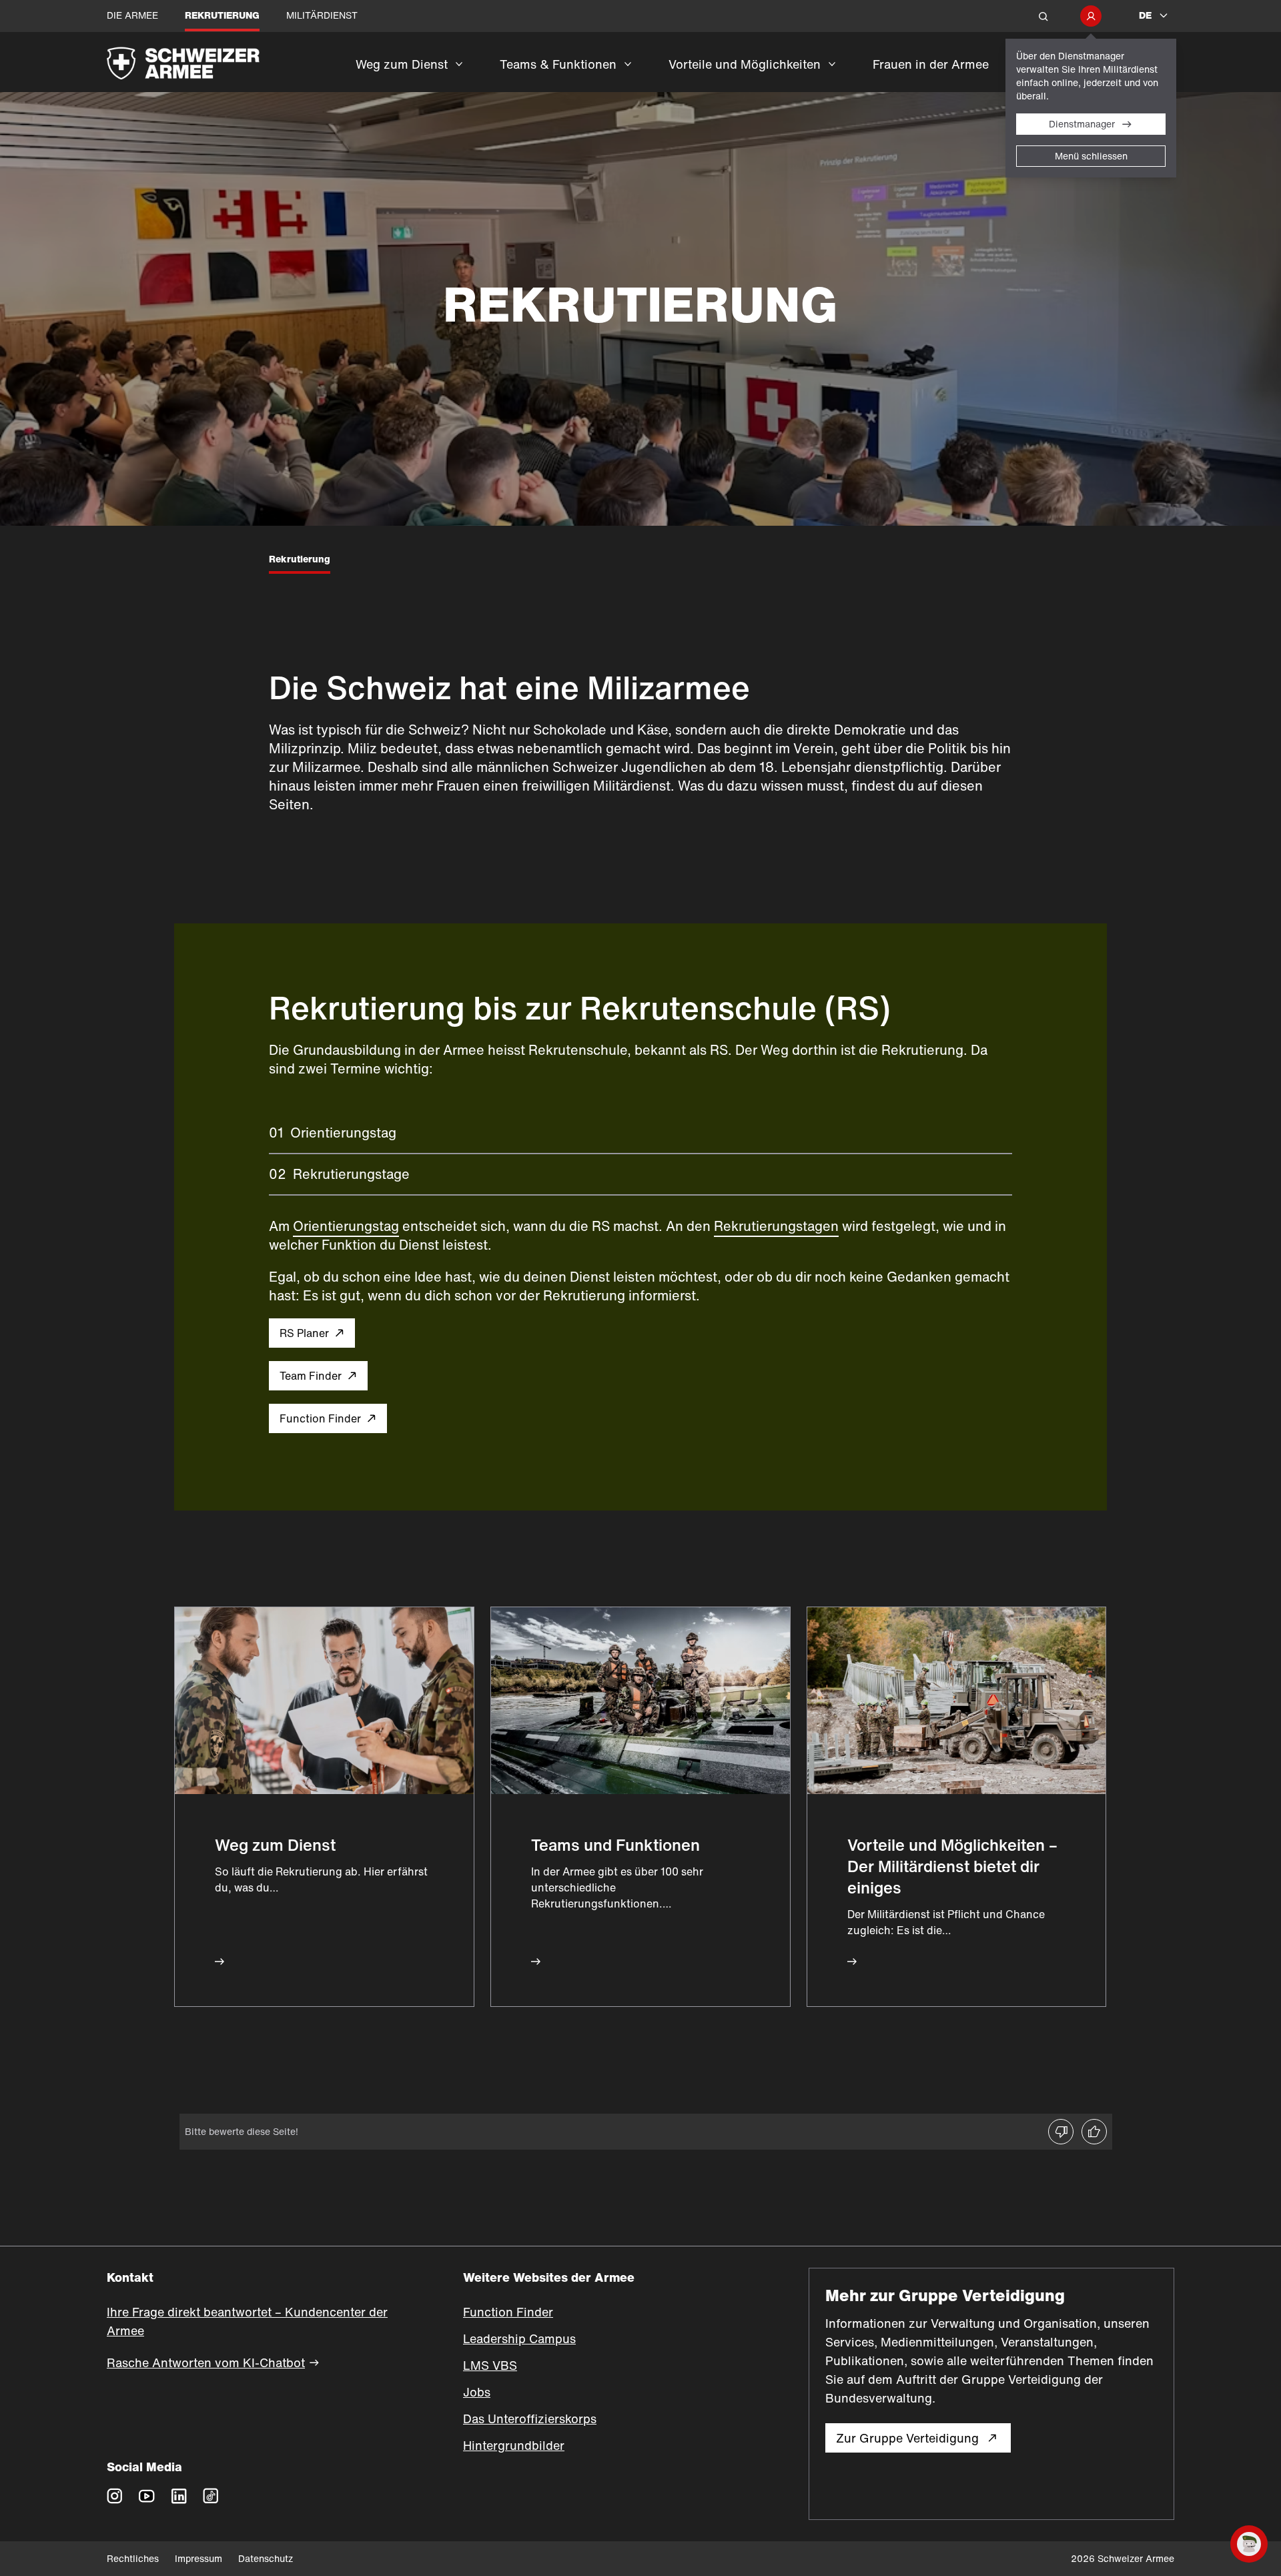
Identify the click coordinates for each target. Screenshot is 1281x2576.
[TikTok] (211, 2495)
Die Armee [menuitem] (132, 15)
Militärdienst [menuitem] (322, 15)
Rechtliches (133, 2558)
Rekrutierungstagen (776, 1226)
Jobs (477, 2392)
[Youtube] (147, 2495)
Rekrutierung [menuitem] (222, 15)
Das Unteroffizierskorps (530, 2419)
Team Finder (311, 1376)
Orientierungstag (346, 1226)
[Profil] (1091, 16)
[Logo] (221, 62)
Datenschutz (266, 2558)
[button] (1043, 16)
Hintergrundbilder (514, 2445)
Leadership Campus (519, 2338)
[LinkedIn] (179, 2495)
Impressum (198, 2558)
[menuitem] (409, 73)
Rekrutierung (300, 559)
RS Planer (304, 1333)
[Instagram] (115, 2495)
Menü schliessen (1091, 156)
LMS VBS (490, 2365)
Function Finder (320, 1418)
